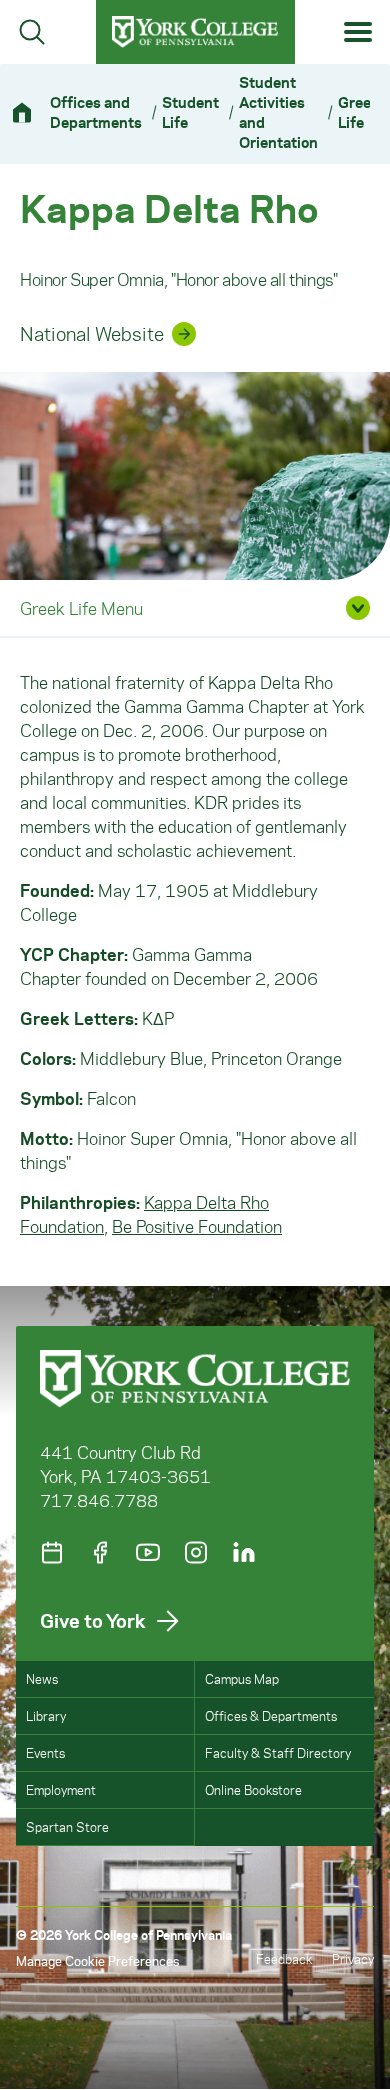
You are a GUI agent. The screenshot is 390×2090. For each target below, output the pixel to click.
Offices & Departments (271, 1715)
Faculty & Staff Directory (278, 1752)
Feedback (284, 1958)
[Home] (30, 112)
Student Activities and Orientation (278, 112)
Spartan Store (67, 1826)
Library (46, 1715)
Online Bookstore (253, 1789)
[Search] (32, 32)
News (42, 1678)
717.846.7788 (99, 1500)
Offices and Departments (96, 112)
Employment (61, 1789)
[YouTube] (148, 1552)
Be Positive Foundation (197, 1226)
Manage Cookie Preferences (97, 1960)
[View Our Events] (52, 1552)
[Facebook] (100, 1552)
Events (45, 1752)
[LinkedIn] (244, 1552)
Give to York (93, 1620)
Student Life (190, 112)
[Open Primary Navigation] (358, 32)
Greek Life (358, 112)
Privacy (353, 1958)
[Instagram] (196, 1552)
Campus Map (242, 1678)
